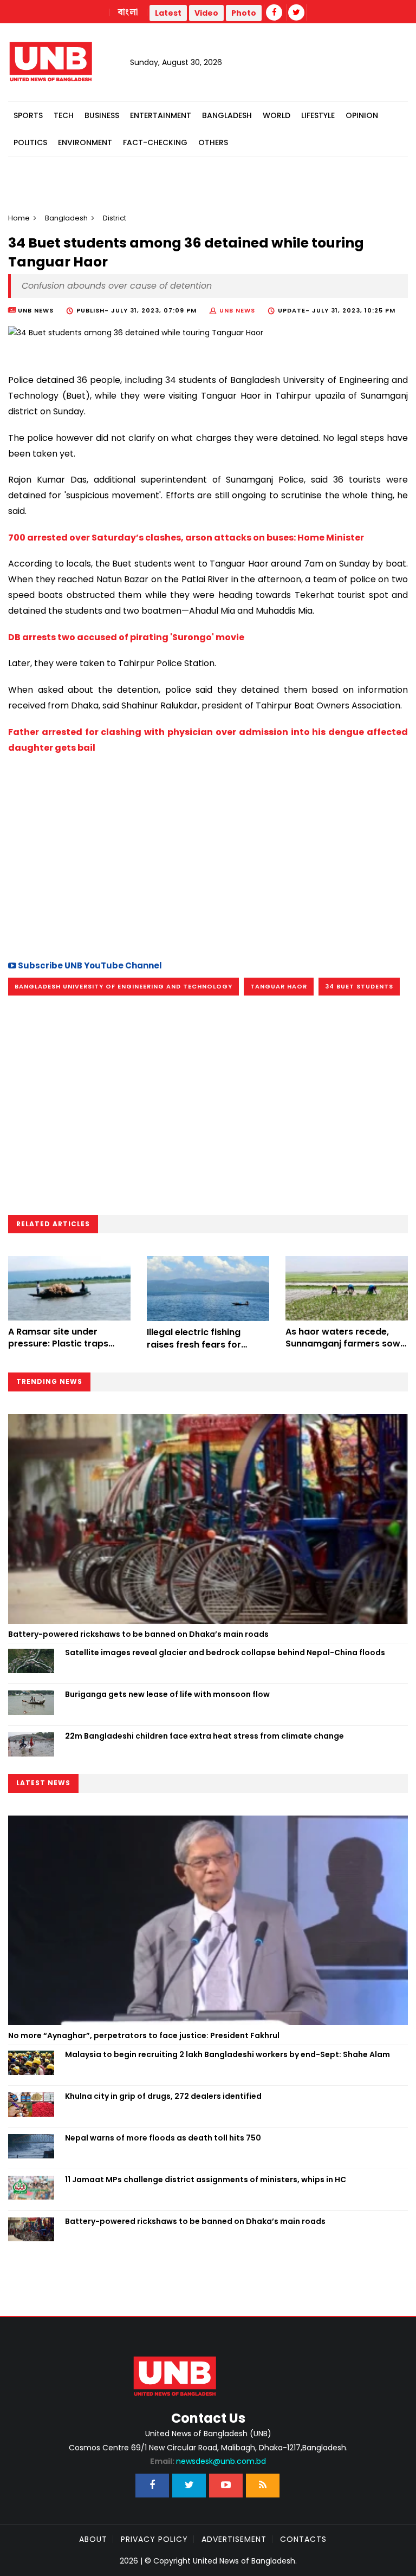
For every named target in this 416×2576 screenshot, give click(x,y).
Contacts (303, 2539)
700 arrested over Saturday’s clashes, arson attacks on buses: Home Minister (186, 538)
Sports (28, 115)
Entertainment (161, 115)
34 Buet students (359, 986)
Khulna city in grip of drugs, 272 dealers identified (163, 2096)
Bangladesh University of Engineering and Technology (123, 986)
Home (19, 218)
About (93, 2539)
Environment (85, 142)
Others (213, 142)
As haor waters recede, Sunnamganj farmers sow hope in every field (343, 1344)
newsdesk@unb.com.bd (208, 2461)
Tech (64, 115)
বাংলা (128, 12)
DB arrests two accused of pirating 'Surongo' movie (126, 637)
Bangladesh (227, 115)
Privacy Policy (154, 2539)
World (277, 115)
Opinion (362, 115)
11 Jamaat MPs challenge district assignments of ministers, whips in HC (206, 2180)
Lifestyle (318, 115)
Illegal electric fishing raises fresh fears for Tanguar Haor (194, 1344)
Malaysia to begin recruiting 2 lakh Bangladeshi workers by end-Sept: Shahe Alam (227, 2054)
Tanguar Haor (279, 986)
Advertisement (234, 2539)
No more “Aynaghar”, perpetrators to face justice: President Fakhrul (144, 2035)
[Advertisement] (208, 855)
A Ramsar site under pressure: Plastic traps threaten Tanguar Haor (60, 1344)
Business (102, 115)
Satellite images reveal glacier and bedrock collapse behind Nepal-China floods (225, 1653)
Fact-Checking (155, 142)
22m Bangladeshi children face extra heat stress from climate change (204, 1736)
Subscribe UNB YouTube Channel (89, 965)
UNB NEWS (237, 310)
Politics (30, 142)
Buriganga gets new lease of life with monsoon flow (167, 1694)
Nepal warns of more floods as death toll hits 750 (163, 2138)
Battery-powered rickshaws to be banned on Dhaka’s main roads (138, 1634)
